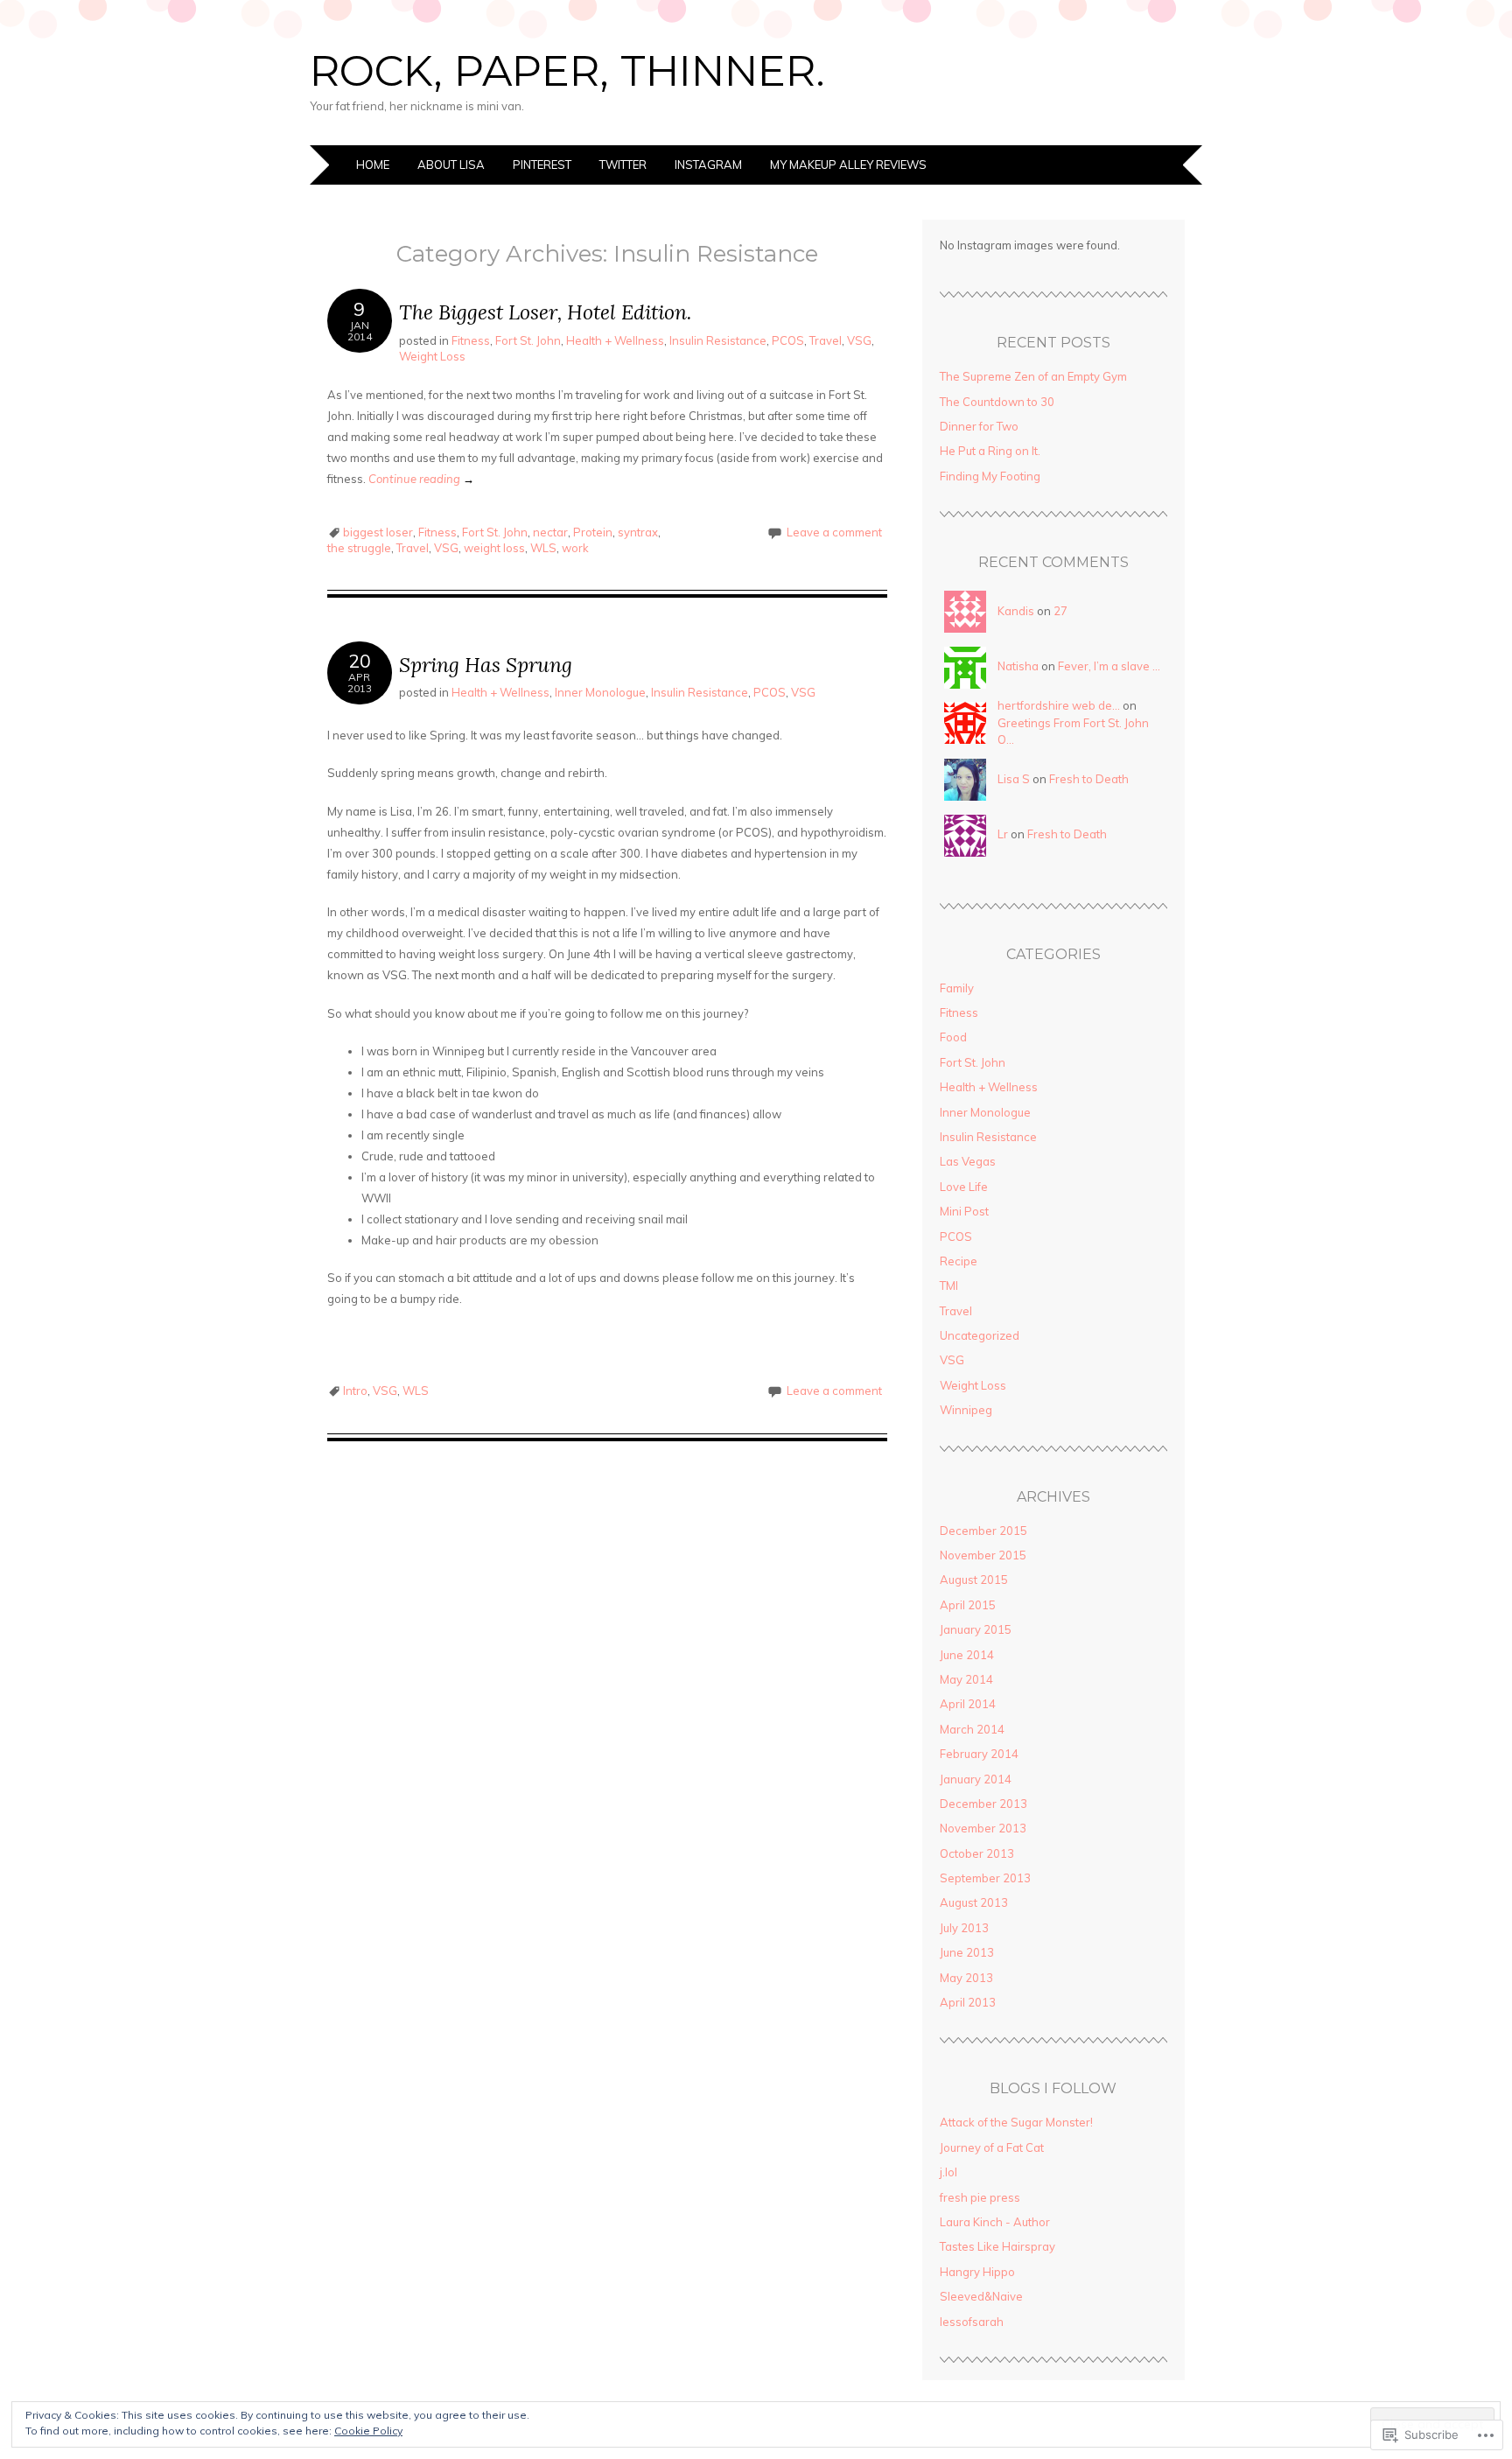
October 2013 (977, 1853)
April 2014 (968, 1704)
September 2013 (985, 1878)
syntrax (638, 532)
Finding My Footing (990, 476)
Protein (593, 532)
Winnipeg (966, 1410)
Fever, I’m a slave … (1109, 666)
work (575, 548)
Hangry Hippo (977, 2272)
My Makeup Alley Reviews (848, 165)
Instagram (708, 165)
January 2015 (976, 1629)
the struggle (359, 548)
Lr (1003, 834)
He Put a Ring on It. (990, 451)
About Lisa (451, 165)
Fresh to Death (1089, 779)
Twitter (623, 165)
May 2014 (966, 1679)
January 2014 (976, 1779)
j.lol (948, 2172)
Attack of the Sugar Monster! (1016, 2122)
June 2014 (967, 1655)
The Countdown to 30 (997, 402)
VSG (859, 340)
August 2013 (974, 1902)
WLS (543, 548)
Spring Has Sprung (486, 665)
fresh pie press (980, 2197)
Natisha (1018, 666)
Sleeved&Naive (981, 2296)
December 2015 (983, 1531)
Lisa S (1014, 779)
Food (953, 1037)
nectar (550, 532)
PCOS (788, 340)
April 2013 (968, 2002)
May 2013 (966, 1978)
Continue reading (421, 479)
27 (1060, 611)
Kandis (1016, 611)
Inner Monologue (600, 692)
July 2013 (964, 1928)
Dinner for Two (979, 426)
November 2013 (983, 1828)
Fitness (471, 340)
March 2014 (972, 1729)
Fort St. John (528, 340)
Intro (355, 1391)
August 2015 (974, 1580)
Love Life (964, 1187)
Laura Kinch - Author (995, 2222)
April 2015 (968, 1605)
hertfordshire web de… (1059, 705)
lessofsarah (972, 2322)
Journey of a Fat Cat (992, 2147)
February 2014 (979, 1754)
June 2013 (967, 1952)
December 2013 (983, 1804)
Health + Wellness (615, 340)
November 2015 (983, 1555)
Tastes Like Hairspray (997, 2246)
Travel (826, 340)
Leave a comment (834, 532)
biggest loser (378, 532)
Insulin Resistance (718, 340)
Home (373, 165)
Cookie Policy (368, 2431)
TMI (949, 1286)
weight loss (494, 548)
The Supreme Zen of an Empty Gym (1033, 376)
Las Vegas (968, 1161)
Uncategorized (980, 1335)
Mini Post (964, 1211)
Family (957, 988)
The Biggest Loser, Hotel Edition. (545, 312)
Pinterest (542, 165)
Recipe (959, 1261)
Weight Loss (432, 356)
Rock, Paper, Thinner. (567, 71)
